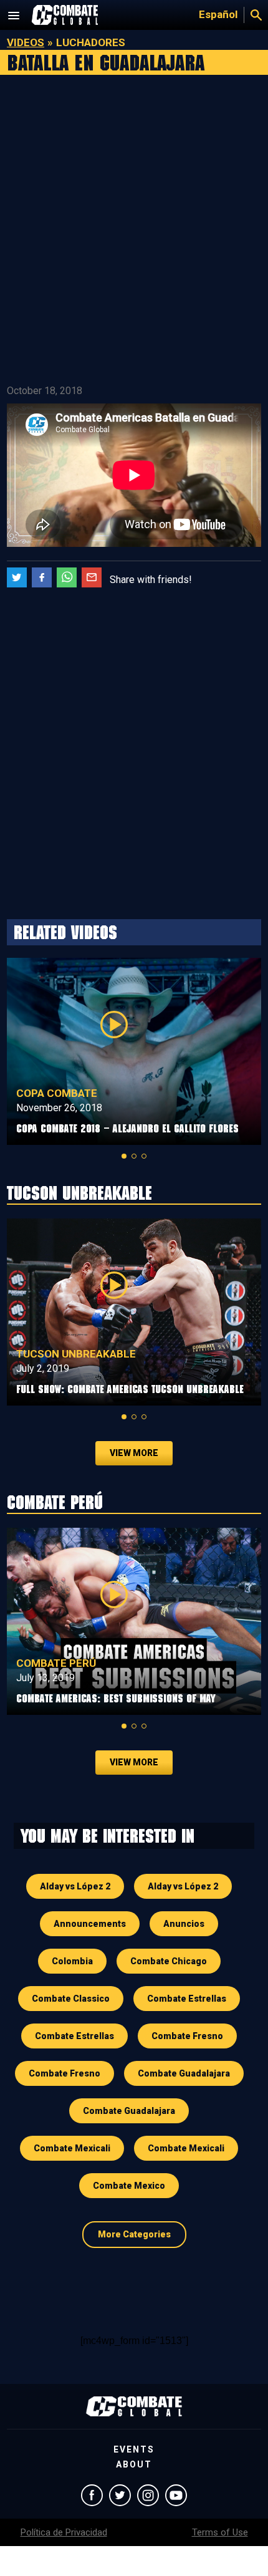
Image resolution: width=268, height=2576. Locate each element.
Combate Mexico (129, 2186)
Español (218, 14)
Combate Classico (71, 1999)
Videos (26, 42)
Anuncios (184, 1924)
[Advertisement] (134, 231)
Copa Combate (57, 1093)
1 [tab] (124, 1156)
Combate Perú (56, 1663)
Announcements (90, 1924)
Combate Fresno (187, 2036)
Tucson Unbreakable (76, 1354)
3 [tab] (144, 1156)
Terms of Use (220, 2532)
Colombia (72, 1961)
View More (134, 1453)
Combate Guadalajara (184, 2073)
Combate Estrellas (187, 1999)
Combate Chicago (169, 1961)
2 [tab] (134, 1156)
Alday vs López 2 (75, 1886)
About (134, 2464)
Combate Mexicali (72, 2148)
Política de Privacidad (64, 2532)
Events (134, 2449)
